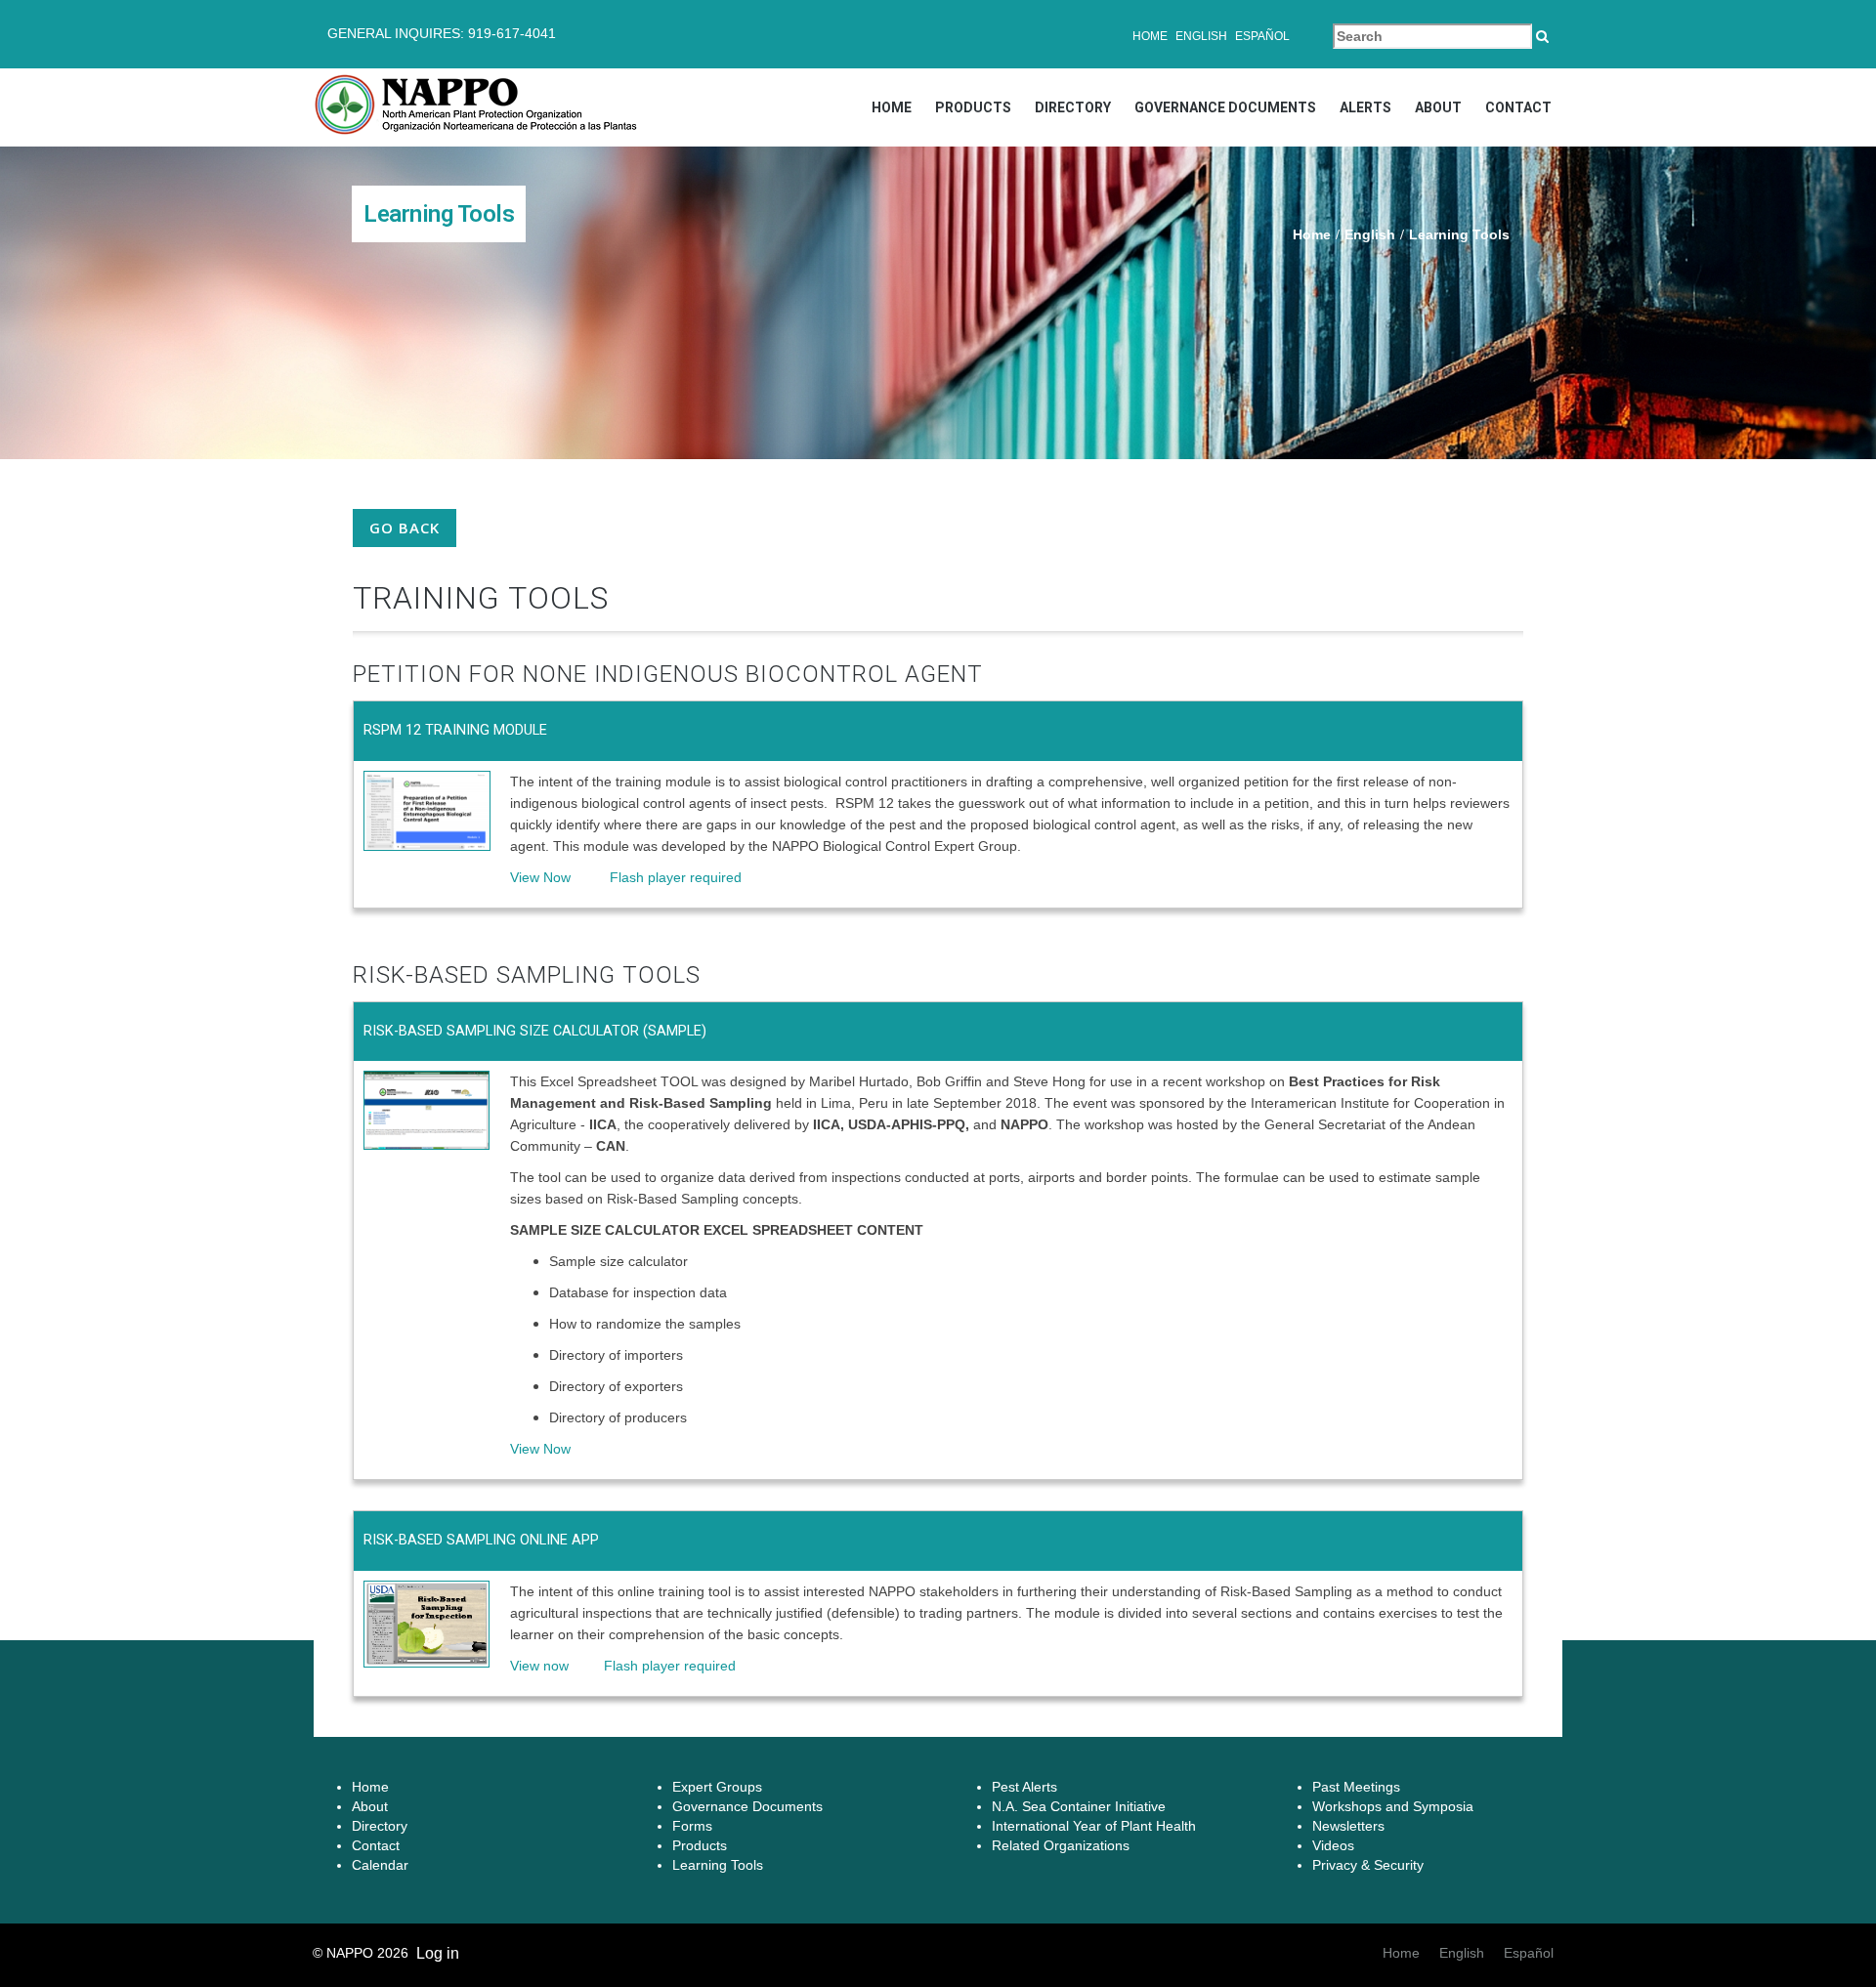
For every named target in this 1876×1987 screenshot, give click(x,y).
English (1201, 36)
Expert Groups (717, 1787)
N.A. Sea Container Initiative (1079, 1806)
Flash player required (660, 877)
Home (1150, 36)
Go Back (405, 528)
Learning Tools (718, 1865)
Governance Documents (1225, 107)
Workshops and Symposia (1393, 1806)
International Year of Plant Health (1094, 1826)
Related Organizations (1061, 1845)
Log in (438, 1953)
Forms (692, 1826)
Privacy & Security (1368, 1865)
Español (1262, 36)
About (1438, 107)
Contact (1518, 107)
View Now (540, 877)
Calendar (380, 1865)
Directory (1073, 107)
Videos (1333, 1845)
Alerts (1365, 107)
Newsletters (1348, 1826)
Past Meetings (1356, 1787)
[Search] (1542, 36)
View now (539, 1666)
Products (973, 107)
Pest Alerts (1024, 1787)
